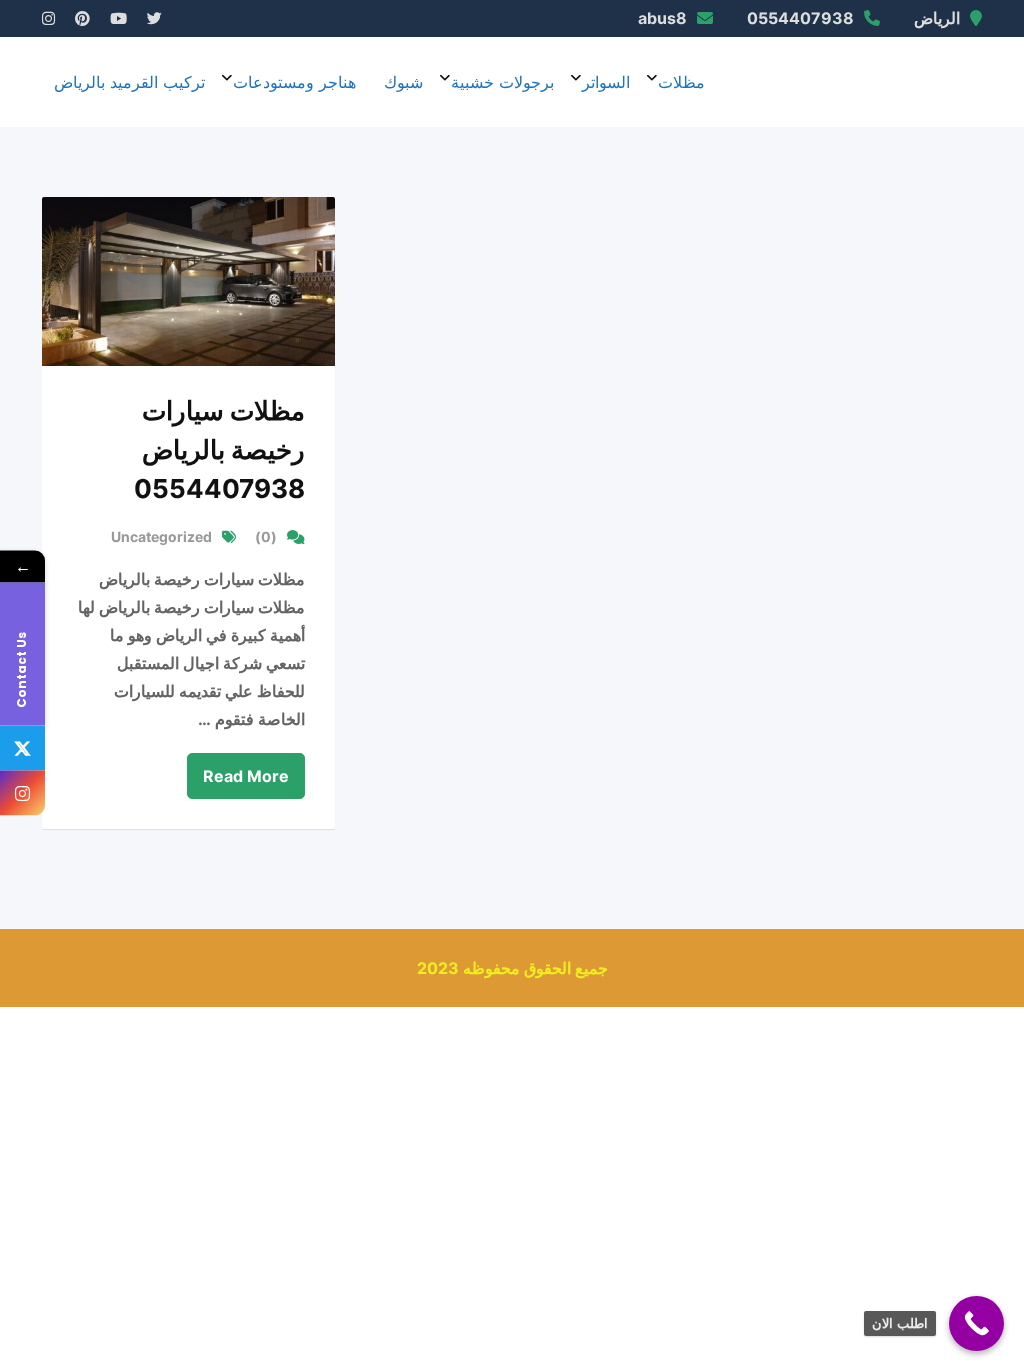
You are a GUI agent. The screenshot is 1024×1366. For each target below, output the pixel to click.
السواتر (606, 82)
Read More (246, 776)
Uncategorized (161, 536)
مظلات (681, 82)
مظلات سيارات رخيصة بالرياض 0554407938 (219, 449)
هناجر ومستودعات (294, 82)
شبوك (403, 82)
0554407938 (800, 18)
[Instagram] (22, 793)
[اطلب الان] (976, 1323)
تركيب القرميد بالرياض (129, 82)
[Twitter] (22, 748)
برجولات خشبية (502, 82)
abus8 (662, 18)
